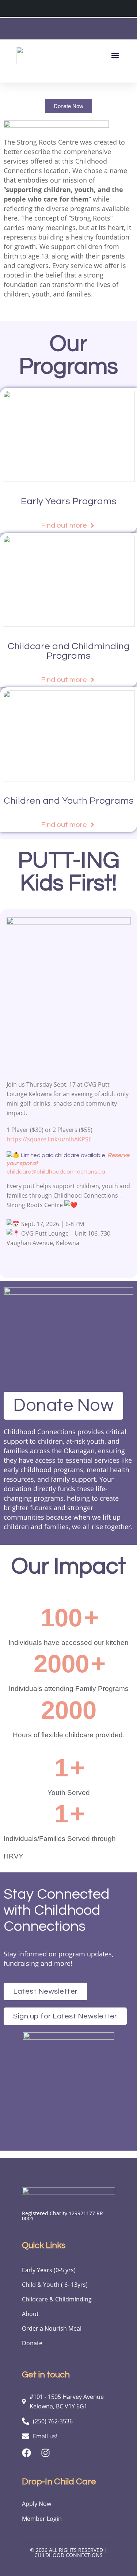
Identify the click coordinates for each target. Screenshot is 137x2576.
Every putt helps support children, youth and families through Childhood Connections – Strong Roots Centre (68, 1195)
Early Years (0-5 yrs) (49, 2270)
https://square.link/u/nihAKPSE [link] (49, 1139)
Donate (32, 2343)
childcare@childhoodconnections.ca (56, 1172)
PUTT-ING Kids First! (69, 872)
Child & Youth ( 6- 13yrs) (55, 2285)
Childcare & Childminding (57, 2299)
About (30, 2314)
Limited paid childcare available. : (68, 1163)
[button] (115, 55)
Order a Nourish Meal (52, 2328)
